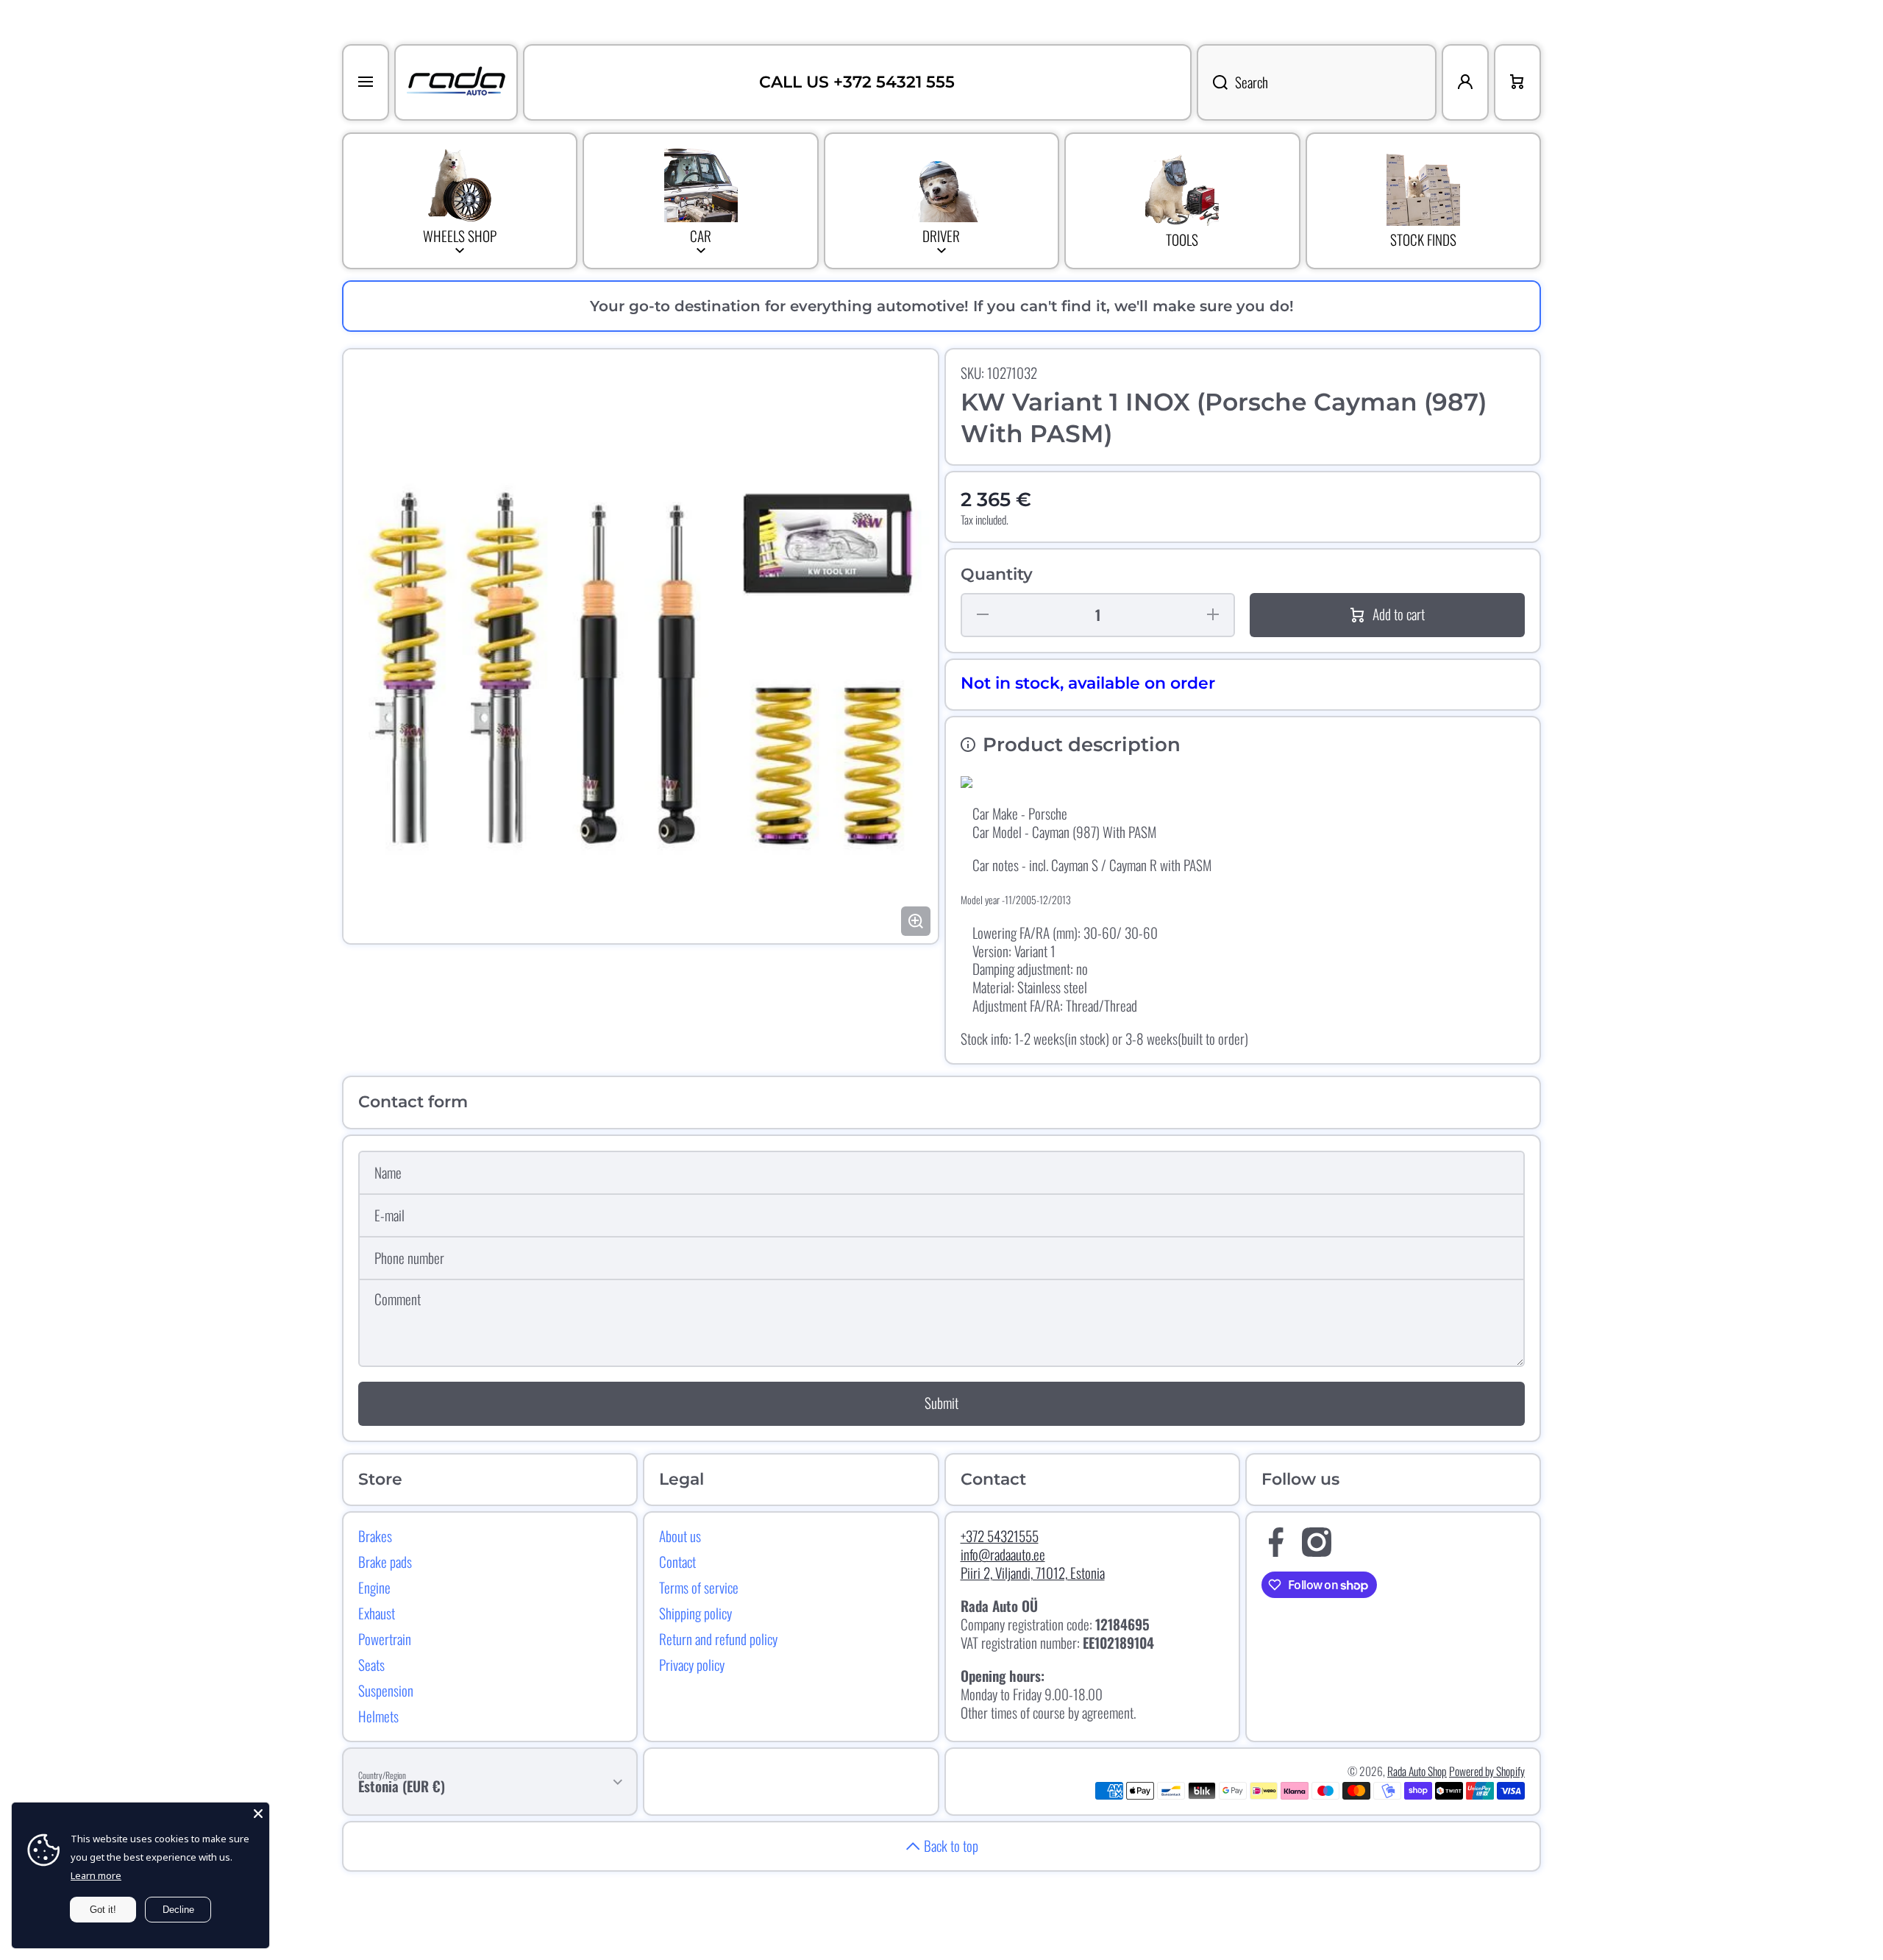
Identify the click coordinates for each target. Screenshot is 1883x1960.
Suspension (386, 1690)
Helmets (378, 1716)
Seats (371, 1664)
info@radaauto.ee (1003, 1554)
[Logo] (456, 82)
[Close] (258, 1814)
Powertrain (385, 1638)
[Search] (1212, 82)
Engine (374, 1587)
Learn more (96, 1875)
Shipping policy (695, 1613)
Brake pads (385, 1561)
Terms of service (699, 1587)
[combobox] (1317, 82)
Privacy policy (692, 1664)
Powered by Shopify (1487, 1771)
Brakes (375, 1535)
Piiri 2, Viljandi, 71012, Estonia (1033, 1573)
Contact (677, 1561)
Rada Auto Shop (1417, 1771)
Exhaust (377, 1613)
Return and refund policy (718, 1638)
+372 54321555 (1000, 1536)
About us (680, 1535)
